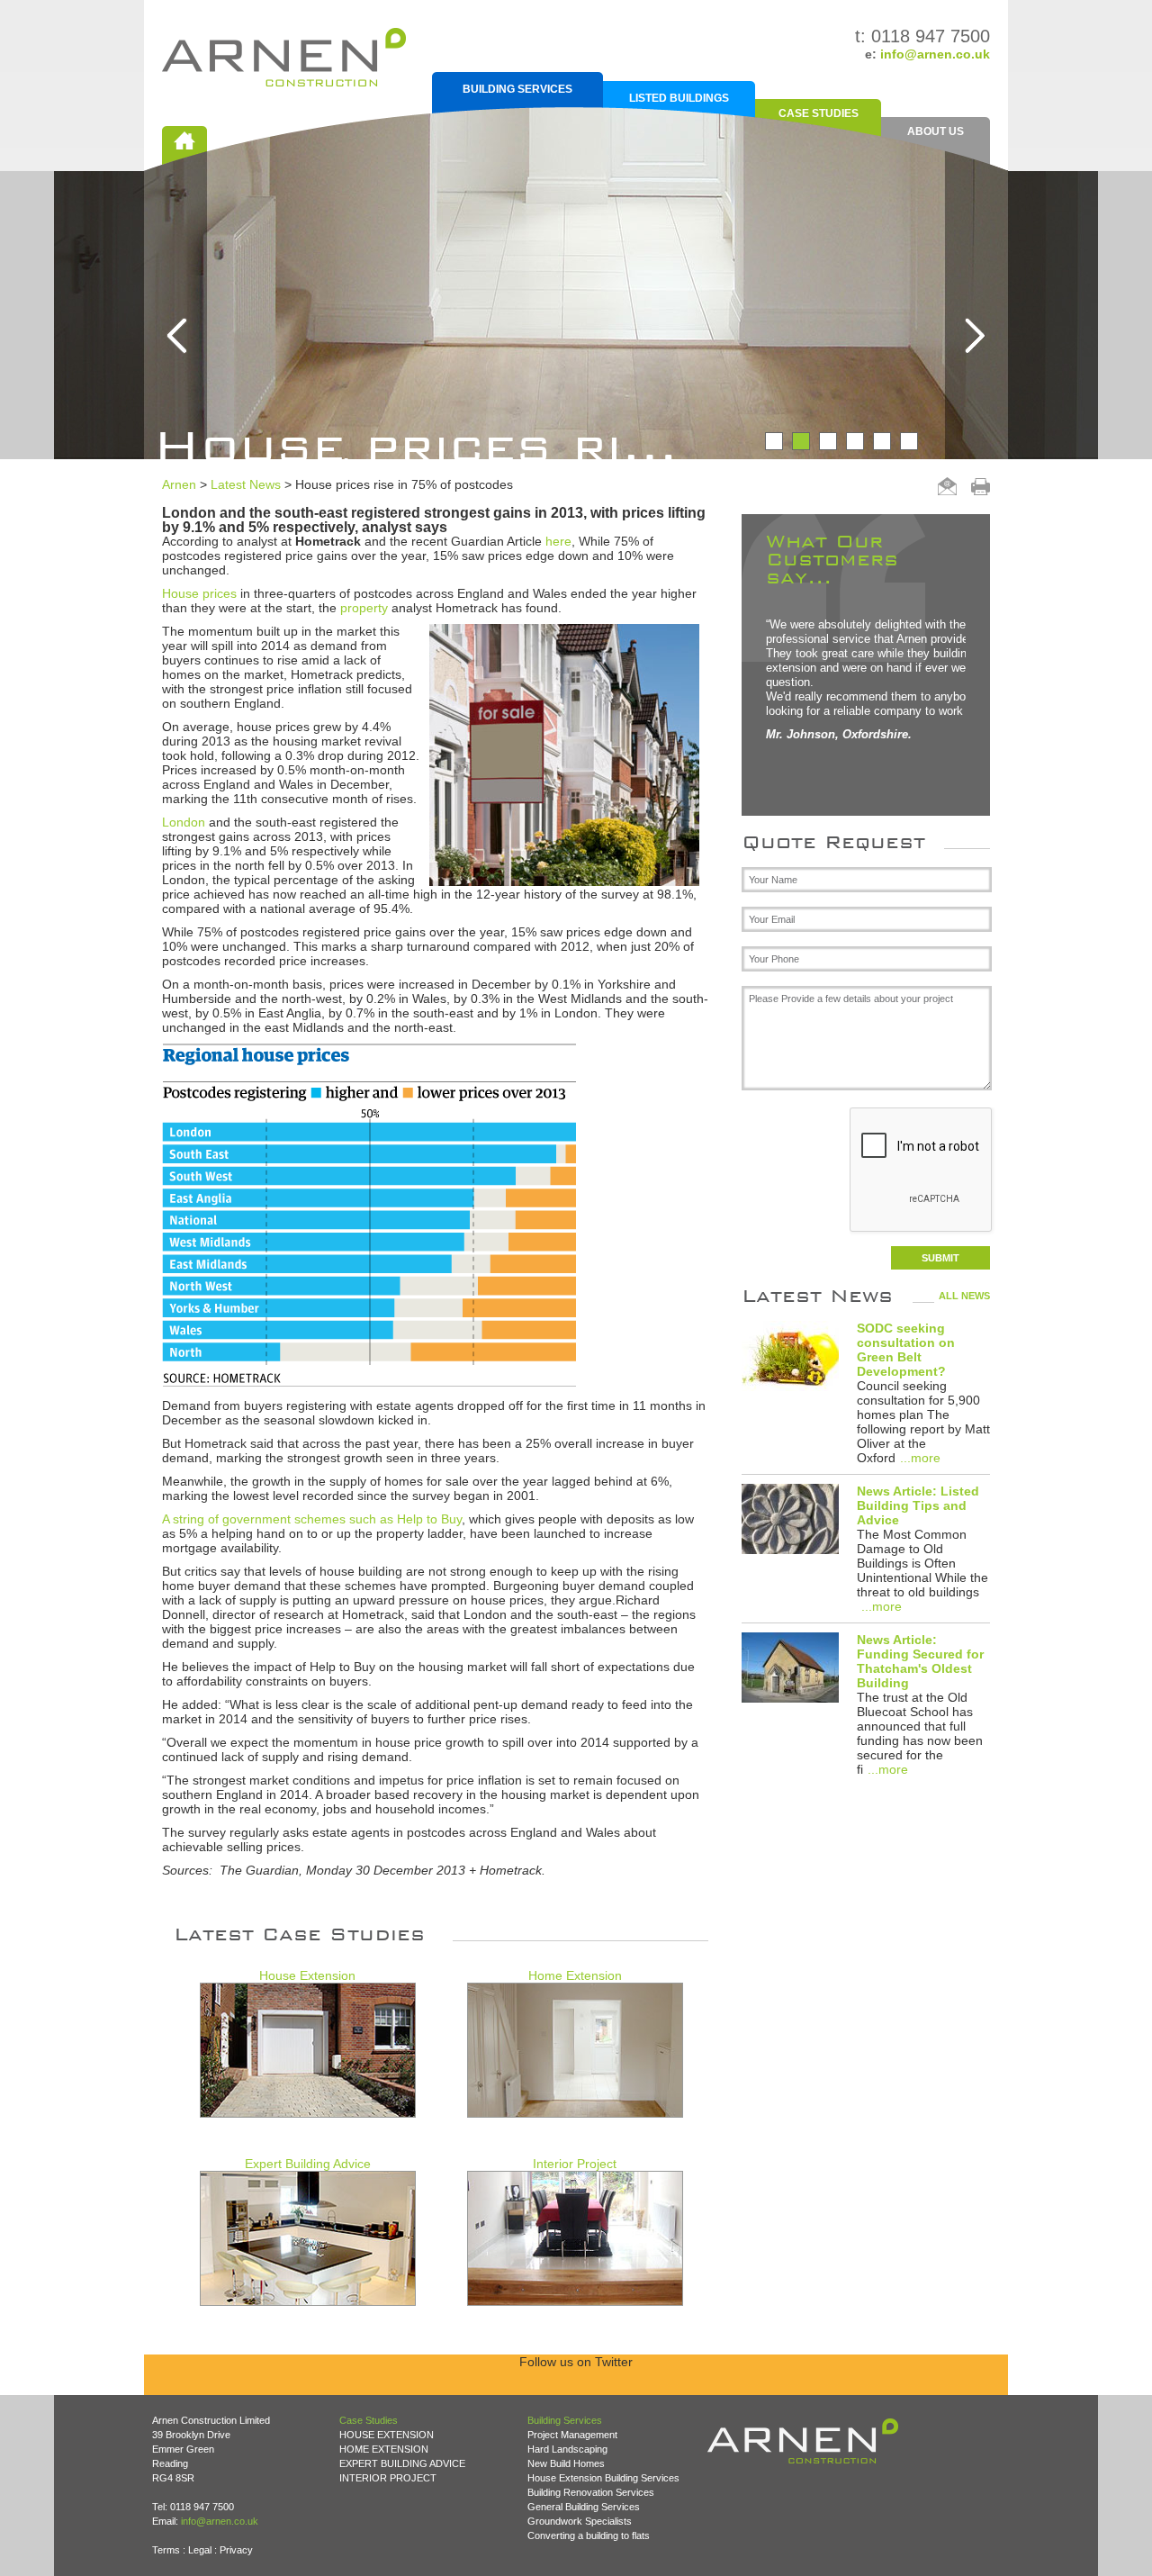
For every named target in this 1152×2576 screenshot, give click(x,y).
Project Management (572, 2435)
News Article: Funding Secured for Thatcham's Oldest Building (920, 1661)
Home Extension (575, 1975)
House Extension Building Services (603, 2478)
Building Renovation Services (591, 2492)
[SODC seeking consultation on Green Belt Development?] (790, 1357)
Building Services (517, 89)
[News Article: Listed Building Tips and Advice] (790, 1520)
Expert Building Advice (308, 2164)
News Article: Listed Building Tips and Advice (918, 1505)
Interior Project (575, 2164)
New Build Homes (566, 2463)
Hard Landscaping (567, 2449)
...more (920, 1458)
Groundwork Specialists (580, 2521)
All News (964, 1296)
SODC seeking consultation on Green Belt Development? (906, 1350)
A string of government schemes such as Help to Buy (312, 1519)
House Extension (307, 1975)
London (184, 822)
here (558, 541)
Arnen (179, 484)
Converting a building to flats (589, 2535)
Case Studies (819, 113)
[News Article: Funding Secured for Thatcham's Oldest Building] (790, 1669)
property (364, 608)
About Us (936, 131)
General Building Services (584, 2507)
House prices (199, 593)
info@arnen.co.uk (935, 54)
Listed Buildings (679, 98)
